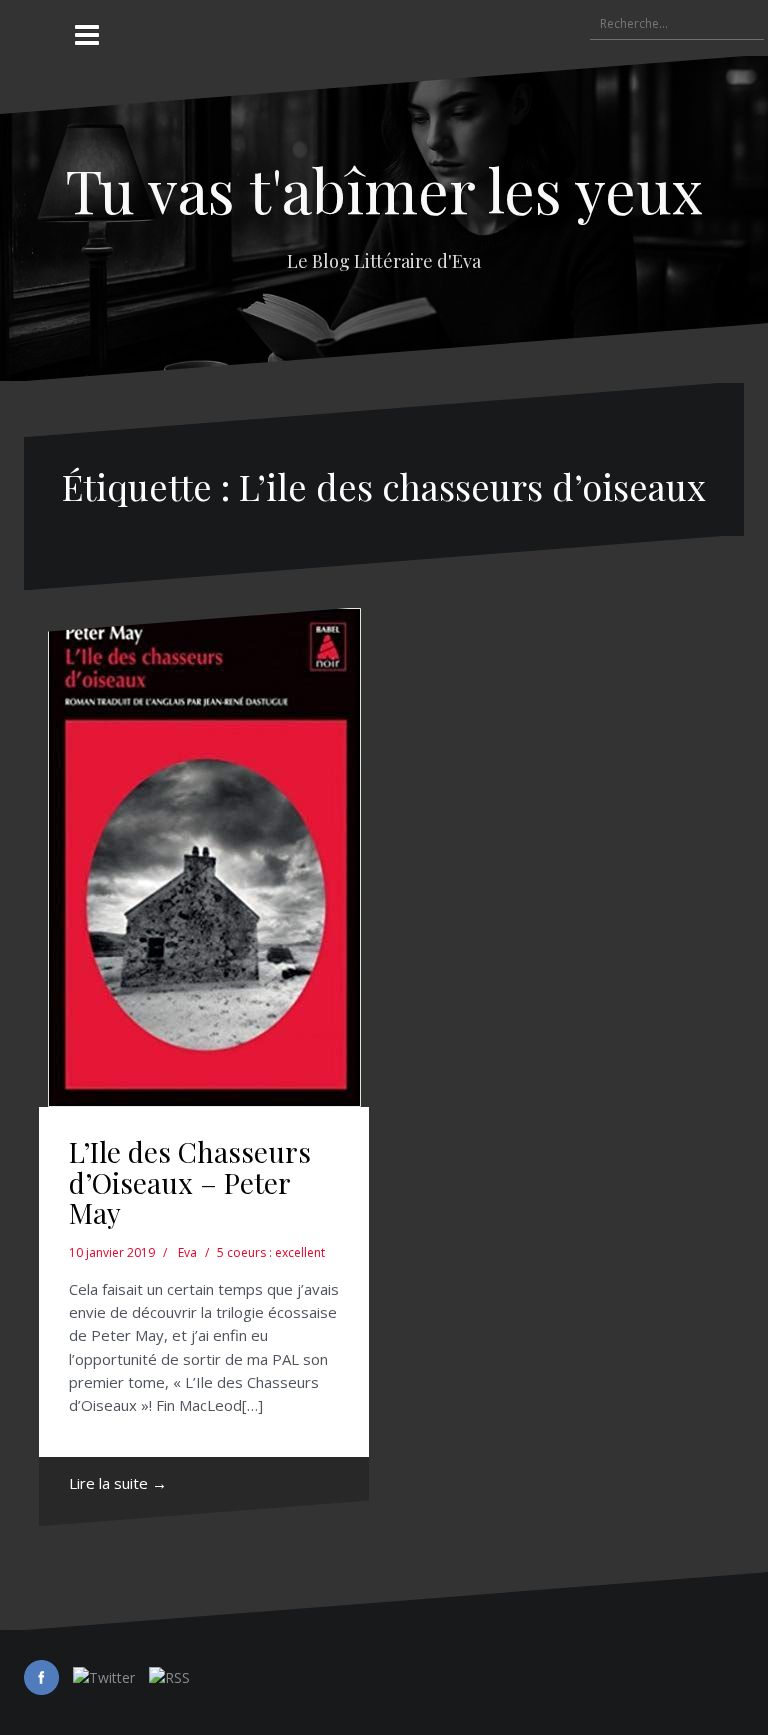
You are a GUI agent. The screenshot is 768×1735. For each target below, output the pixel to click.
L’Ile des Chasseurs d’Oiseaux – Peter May (190, 1182)
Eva (187, 1252)
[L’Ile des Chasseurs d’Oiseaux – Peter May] (204, 857)
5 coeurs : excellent (271, 1252)
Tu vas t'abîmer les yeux (384, 189)
